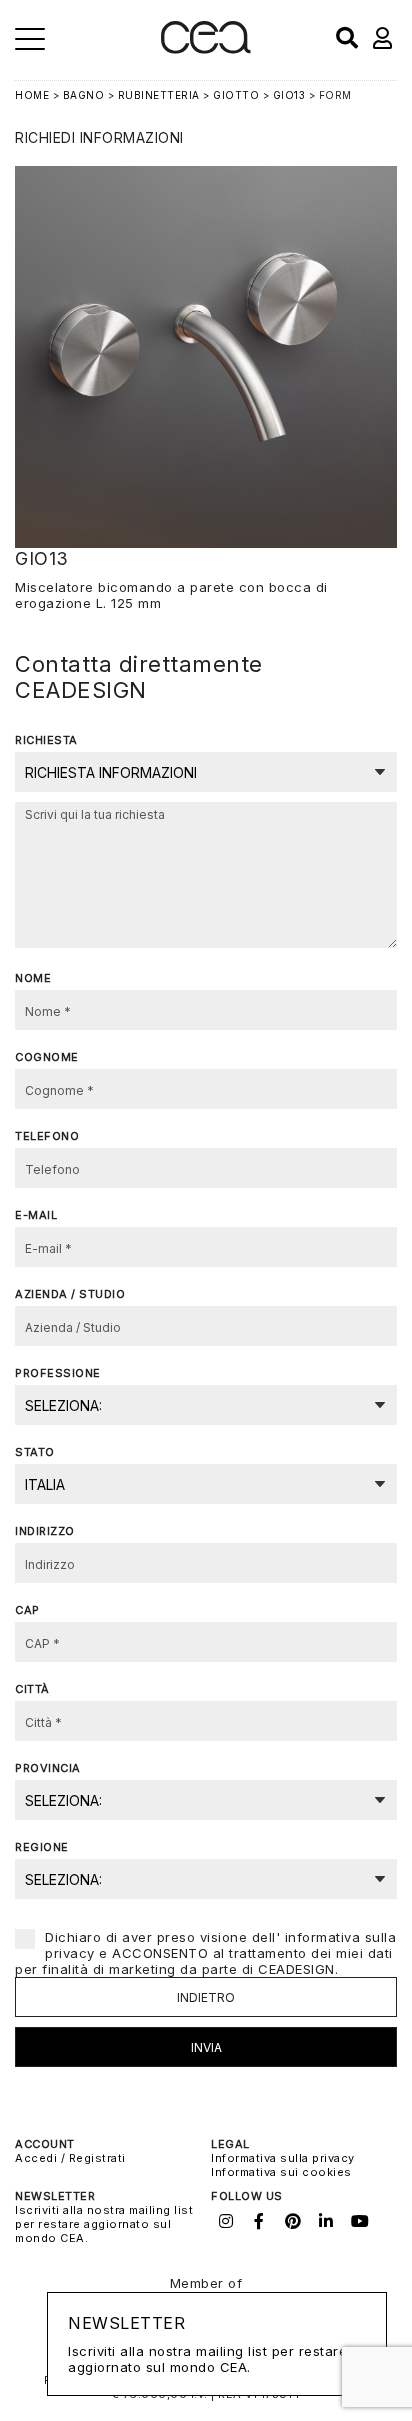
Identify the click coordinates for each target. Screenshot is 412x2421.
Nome (33, 978)
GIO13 (289, 95)
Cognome (47, 1057)
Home (32, 95)
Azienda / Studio (70, 1294)
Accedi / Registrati (70, 2158)
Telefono (47, 1136)
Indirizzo (45, 1531)
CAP (27, 1610)
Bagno (84, 95)
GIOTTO (236, 95)
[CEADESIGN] (205, 49)
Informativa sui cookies (281, 2172)
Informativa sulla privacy (283, 2158)
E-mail (36, 1215)
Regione (42, 1847)
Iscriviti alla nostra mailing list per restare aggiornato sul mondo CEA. (104, 2224)
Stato (35, 1452)
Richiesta (46, 740)
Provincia (48, 1768)
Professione (58, 1373)
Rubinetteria (159, 95)
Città (32, 1689)
